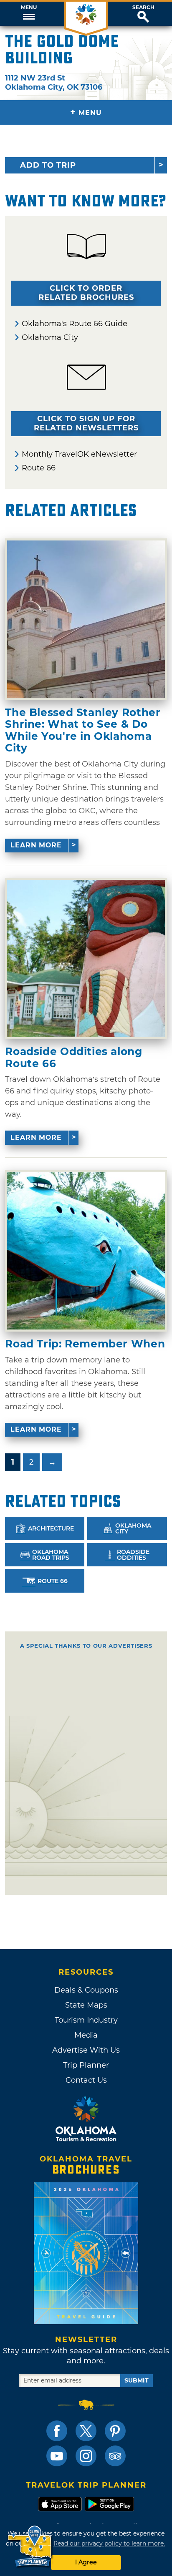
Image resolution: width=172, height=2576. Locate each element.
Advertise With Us (86, 2050)
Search (143, 8)
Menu (29, 8)
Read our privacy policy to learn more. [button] (109, 2543)
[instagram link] (86, 2456)
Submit (137, 2380)
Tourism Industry (86, 2020)
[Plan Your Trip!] (30, 2547)
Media (86, 2035)
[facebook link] (57, 2431)
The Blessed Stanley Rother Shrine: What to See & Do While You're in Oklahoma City (83, 730)
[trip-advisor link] (115, 2456)
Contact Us (86, 2080)
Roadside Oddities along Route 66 (73, 1057)
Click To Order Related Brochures (86, 293)
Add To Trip (48, 165)
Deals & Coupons (86, 1990)
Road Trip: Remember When (85, 1344)
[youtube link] (57, 2456)
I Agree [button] (86, 2562)
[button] (29, 14)
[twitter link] (86, 2431)
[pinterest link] (115, 2431)
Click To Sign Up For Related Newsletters (86, 423)
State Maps (86, 2005)
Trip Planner (86, 2065)
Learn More (36, 845)
